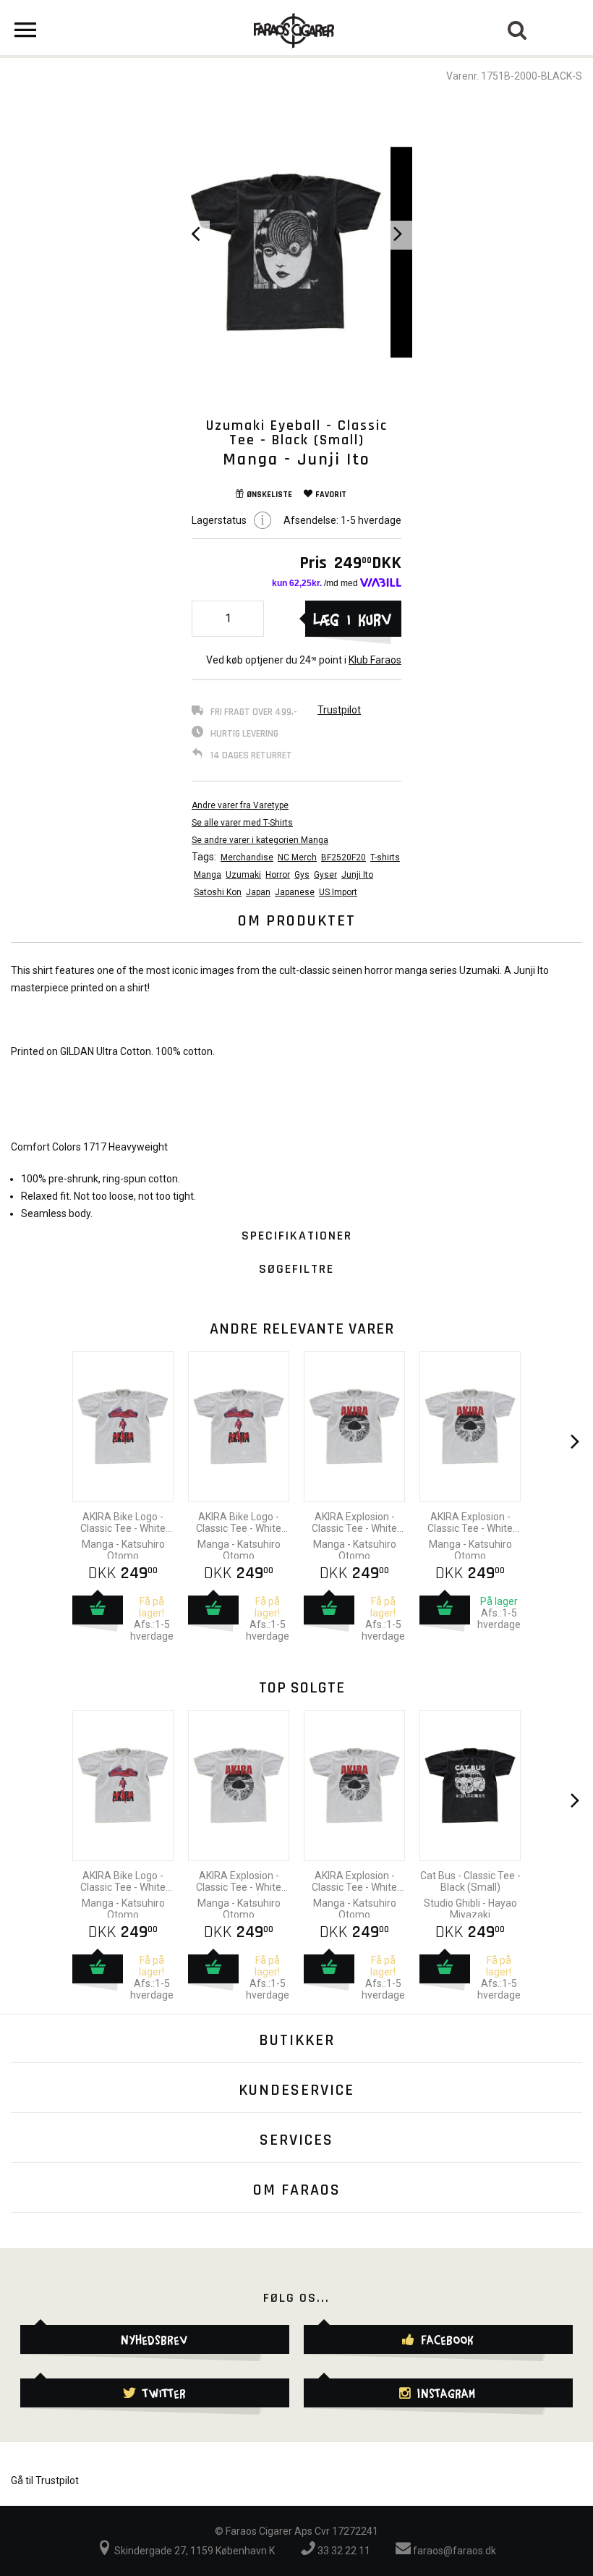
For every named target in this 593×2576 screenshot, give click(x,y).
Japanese (295, 892)
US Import (338, 892)
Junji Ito (357, 875)
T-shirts (385, 857)
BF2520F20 (344, 857)
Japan (258, 892)
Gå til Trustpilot (45, 2480)
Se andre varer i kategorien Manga (260, 840)
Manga (208, 875)
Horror (278, 875)
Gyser (325, 875)
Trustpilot (339, 710)
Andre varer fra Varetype (240, 805)
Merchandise (247, 857)
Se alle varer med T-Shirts (242, 823)
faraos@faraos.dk (453, 2551)
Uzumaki (243, 875)
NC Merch (297, 857)
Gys (302, 875)
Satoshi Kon (218, 892)
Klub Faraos (375, 660)
